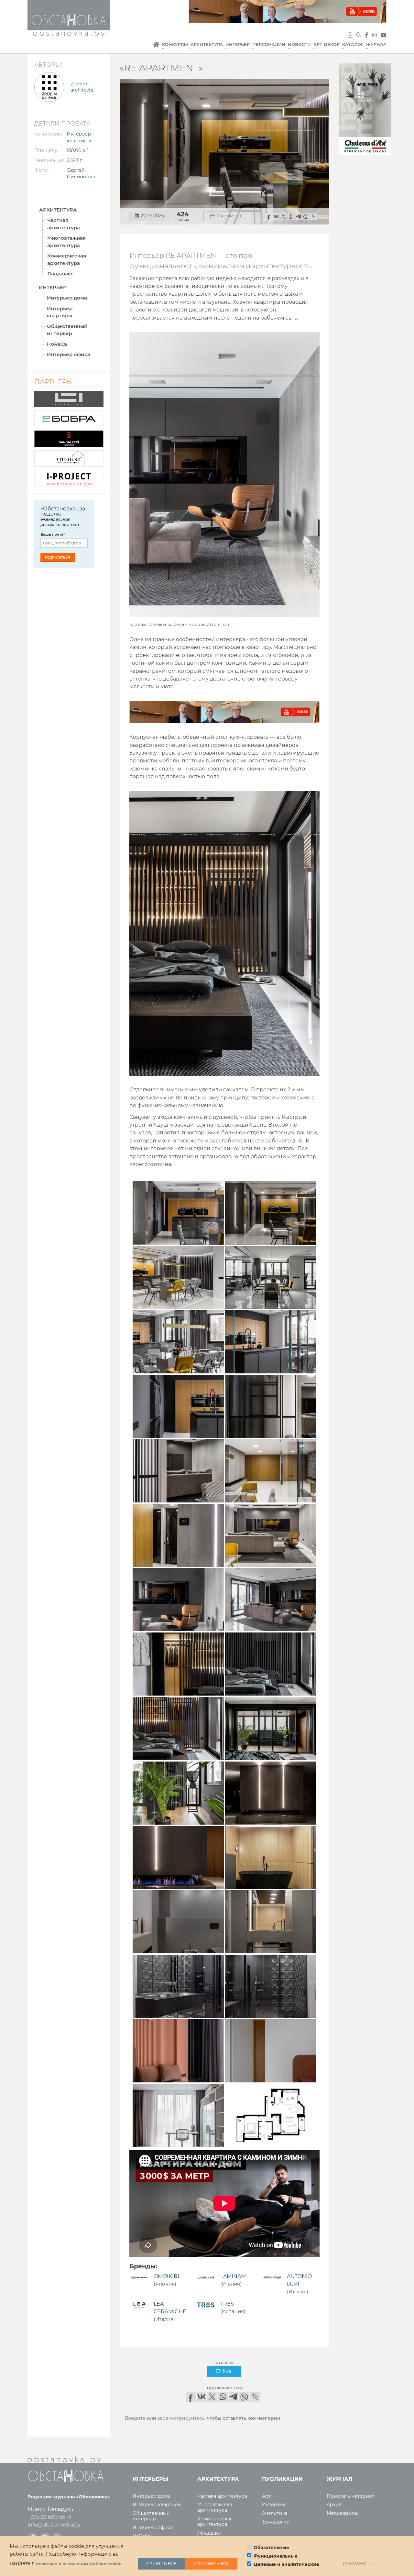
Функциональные (276, 2556)
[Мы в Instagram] (375, 35)
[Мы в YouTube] (384, 35)
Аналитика (275, 2513)
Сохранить (358, 2564)
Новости (299, 44)
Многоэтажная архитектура (66, 242)
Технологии (276, 2522)
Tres (227, 2304)
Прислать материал (351, 2496)
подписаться (57, 557)
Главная (156, 48)
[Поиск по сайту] (359, 35)
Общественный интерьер (67, 330)
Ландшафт (61, 273)
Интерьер (238, 44)
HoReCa (57, 344)
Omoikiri (166, 2276)
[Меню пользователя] (350, 35)
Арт (266, 2496)
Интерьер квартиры (60, 312)
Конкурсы (175, 44)
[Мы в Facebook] (367, 35)
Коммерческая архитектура (67, 259)
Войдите (135, 2418)
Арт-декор (327, 44)
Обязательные (271, 2548)
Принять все (161, 2564)
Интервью (274, 2505)
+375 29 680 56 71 (49, 2517)
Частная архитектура (64, 224)
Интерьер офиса (69, 354)
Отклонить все (211, 2564)
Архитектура (207, 44)
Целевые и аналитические (286, 2564)
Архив (334, 2505)
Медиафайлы (343, 2513)
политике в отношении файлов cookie (79, 2564)
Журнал (376, 44)
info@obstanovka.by (54, 2525)
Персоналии (269, 44)
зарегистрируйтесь (181, 2418)
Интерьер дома (67, 298)
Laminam (221, 624)
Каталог (353, 44)
